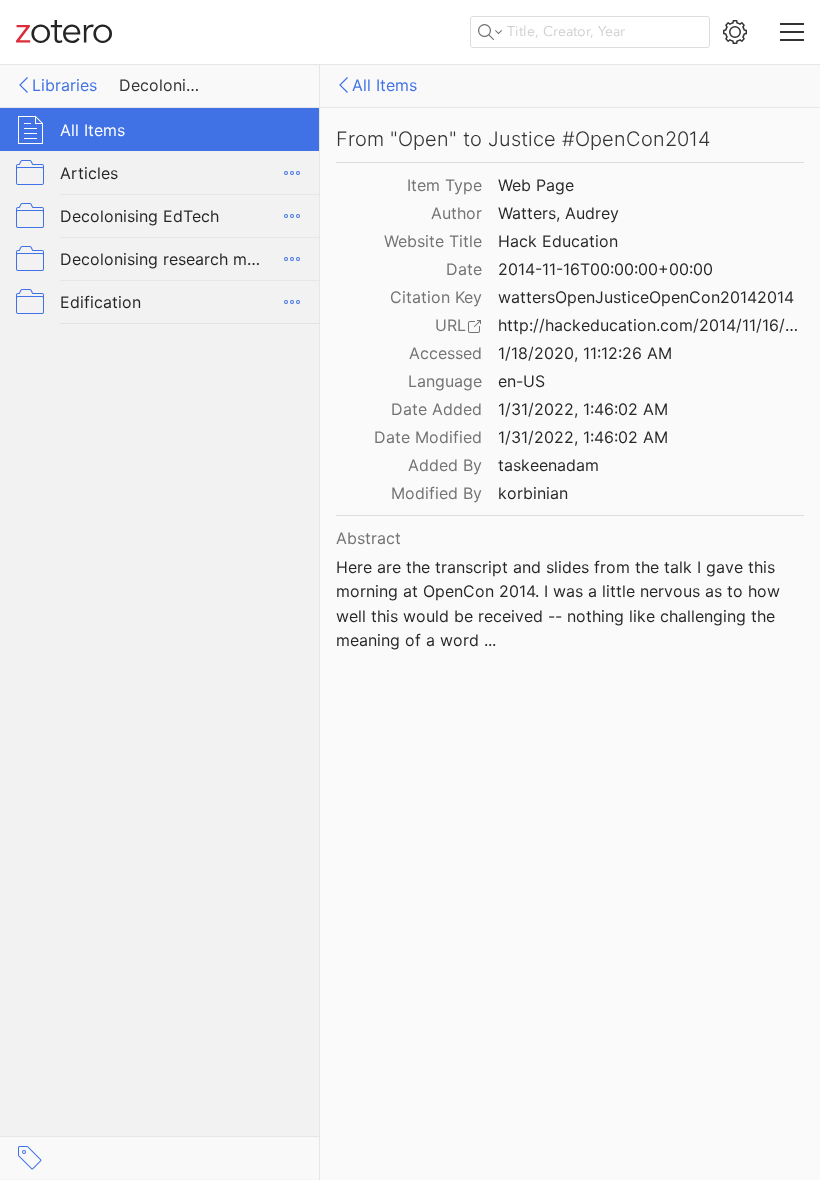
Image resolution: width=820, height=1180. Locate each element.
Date (464, 269)
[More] (292, 173)
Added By (445, 465)
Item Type (444, 185)
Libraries (64, 85)
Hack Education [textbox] (558, 241)
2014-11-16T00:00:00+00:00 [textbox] (605, 269)
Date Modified (428, 437)
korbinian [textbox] (533, 493)
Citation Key (436, 297)
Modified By (436, 493)
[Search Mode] (490, 32)
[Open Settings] (735, 32)
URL (450, 325)
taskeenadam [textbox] (548, 465)
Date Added (436, 409)
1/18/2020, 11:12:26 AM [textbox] (585, 353)
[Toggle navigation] (792, 32)
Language (445, 381)
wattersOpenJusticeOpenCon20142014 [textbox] (646, 297)
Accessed (445, 353)
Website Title (433, 241)
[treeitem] (160, 129)
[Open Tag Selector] (30, 1158)
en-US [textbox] (521, 381)
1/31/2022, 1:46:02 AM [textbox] (583, 409)
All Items (384, 85)
